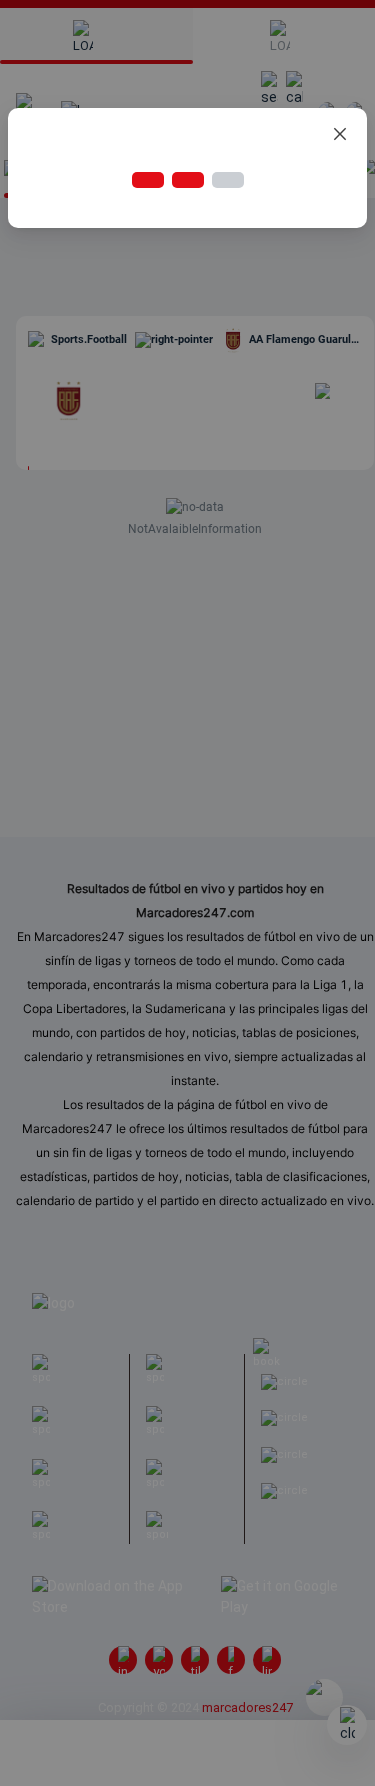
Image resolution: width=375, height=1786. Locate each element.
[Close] (340, 135)
